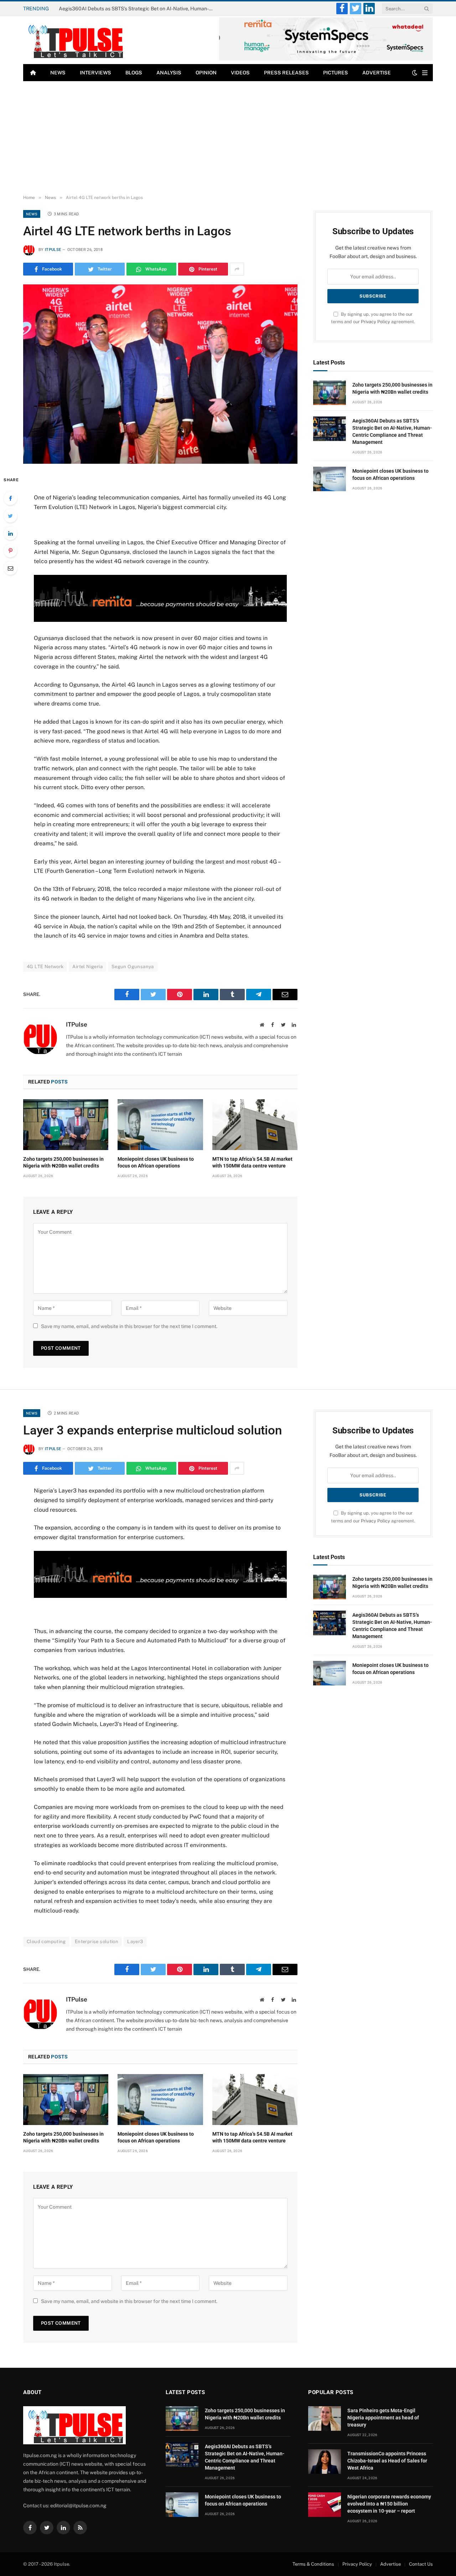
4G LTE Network (45, 967)
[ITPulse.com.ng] (74, 40)
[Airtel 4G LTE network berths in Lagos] (160, 374)
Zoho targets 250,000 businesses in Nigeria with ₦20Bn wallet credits (63, 1162)
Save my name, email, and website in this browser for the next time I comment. (129, 1326)
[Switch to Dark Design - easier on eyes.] (415, 73)
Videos (240, 73)
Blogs (134, 73)
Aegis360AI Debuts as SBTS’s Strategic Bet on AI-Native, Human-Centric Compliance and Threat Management (139, 9)
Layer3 (135, 1942)
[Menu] (425, 73)
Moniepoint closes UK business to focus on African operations (156, 1162)
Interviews (95, 73)
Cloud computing (46, 1942)
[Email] (10, 568)
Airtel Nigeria (87, 967)
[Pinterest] (10, 551)
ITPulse (53, 250)
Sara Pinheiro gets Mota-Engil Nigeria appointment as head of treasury (383, 2418)
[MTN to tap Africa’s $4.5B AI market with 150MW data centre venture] (255, 1124)
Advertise (377, 73)
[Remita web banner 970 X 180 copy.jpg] (160, 620)
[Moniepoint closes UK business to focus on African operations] (160, 1124)
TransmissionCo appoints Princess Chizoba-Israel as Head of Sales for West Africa (387, 2461)
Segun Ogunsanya (133, 967)
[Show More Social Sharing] (237, 269)
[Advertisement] (228, 138)
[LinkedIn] (10, 533)
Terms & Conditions (313, 2564)
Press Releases (286, 73)
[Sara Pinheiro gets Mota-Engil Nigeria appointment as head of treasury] (325, 2418)
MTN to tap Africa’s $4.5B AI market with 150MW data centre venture (252, 1162)
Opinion (206, 73)
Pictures (336, 73)
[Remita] (326, 59)
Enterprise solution (97, 1942)
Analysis (169, 73)
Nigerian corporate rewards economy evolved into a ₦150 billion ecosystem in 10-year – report (389, 2504)
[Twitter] (10, 516)
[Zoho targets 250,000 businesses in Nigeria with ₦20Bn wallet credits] (66, 1124)
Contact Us (421, 2564)
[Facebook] (10, 498)
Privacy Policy (375, 322)
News (58, 73)
